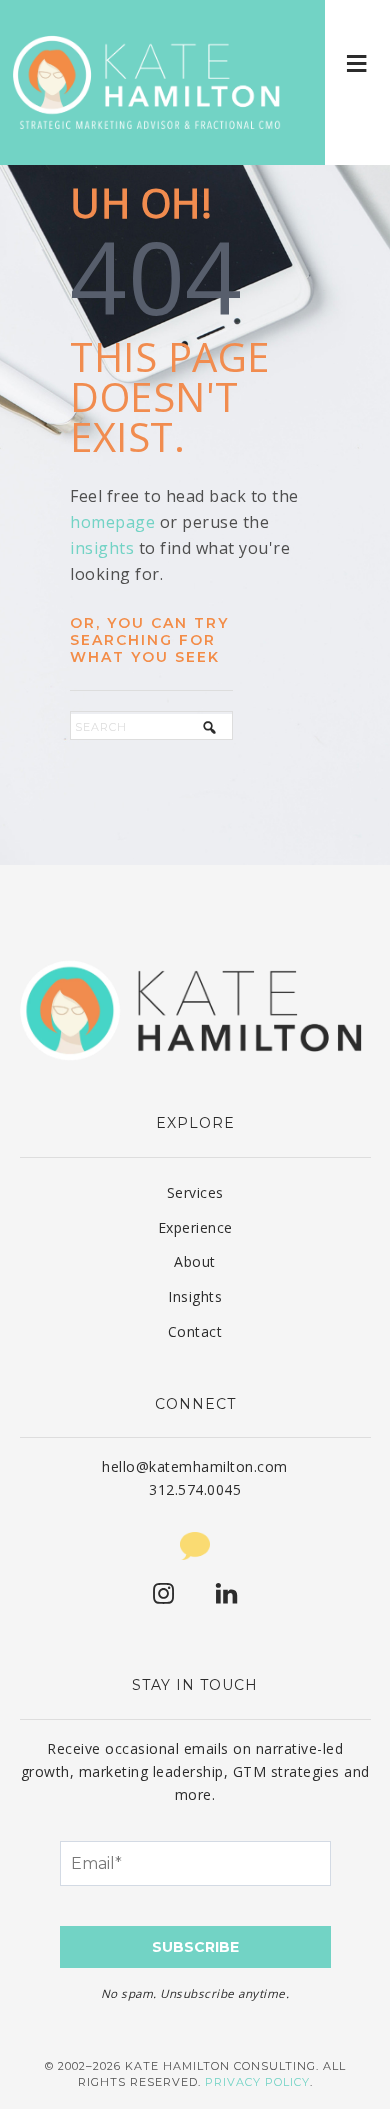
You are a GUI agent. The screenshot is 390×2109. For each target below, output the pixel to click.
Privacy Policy (257, 2082)
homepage (112, 522)
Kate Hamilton (150, 82)
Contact (195, 1331)
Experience (195, 1227)
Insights (195, 1296)
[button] (357, 62)
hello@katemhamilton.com (195, 1466)
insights (102, 548)
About (195, 1261)
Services (195, 1192)
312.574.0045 (195, 1489)
